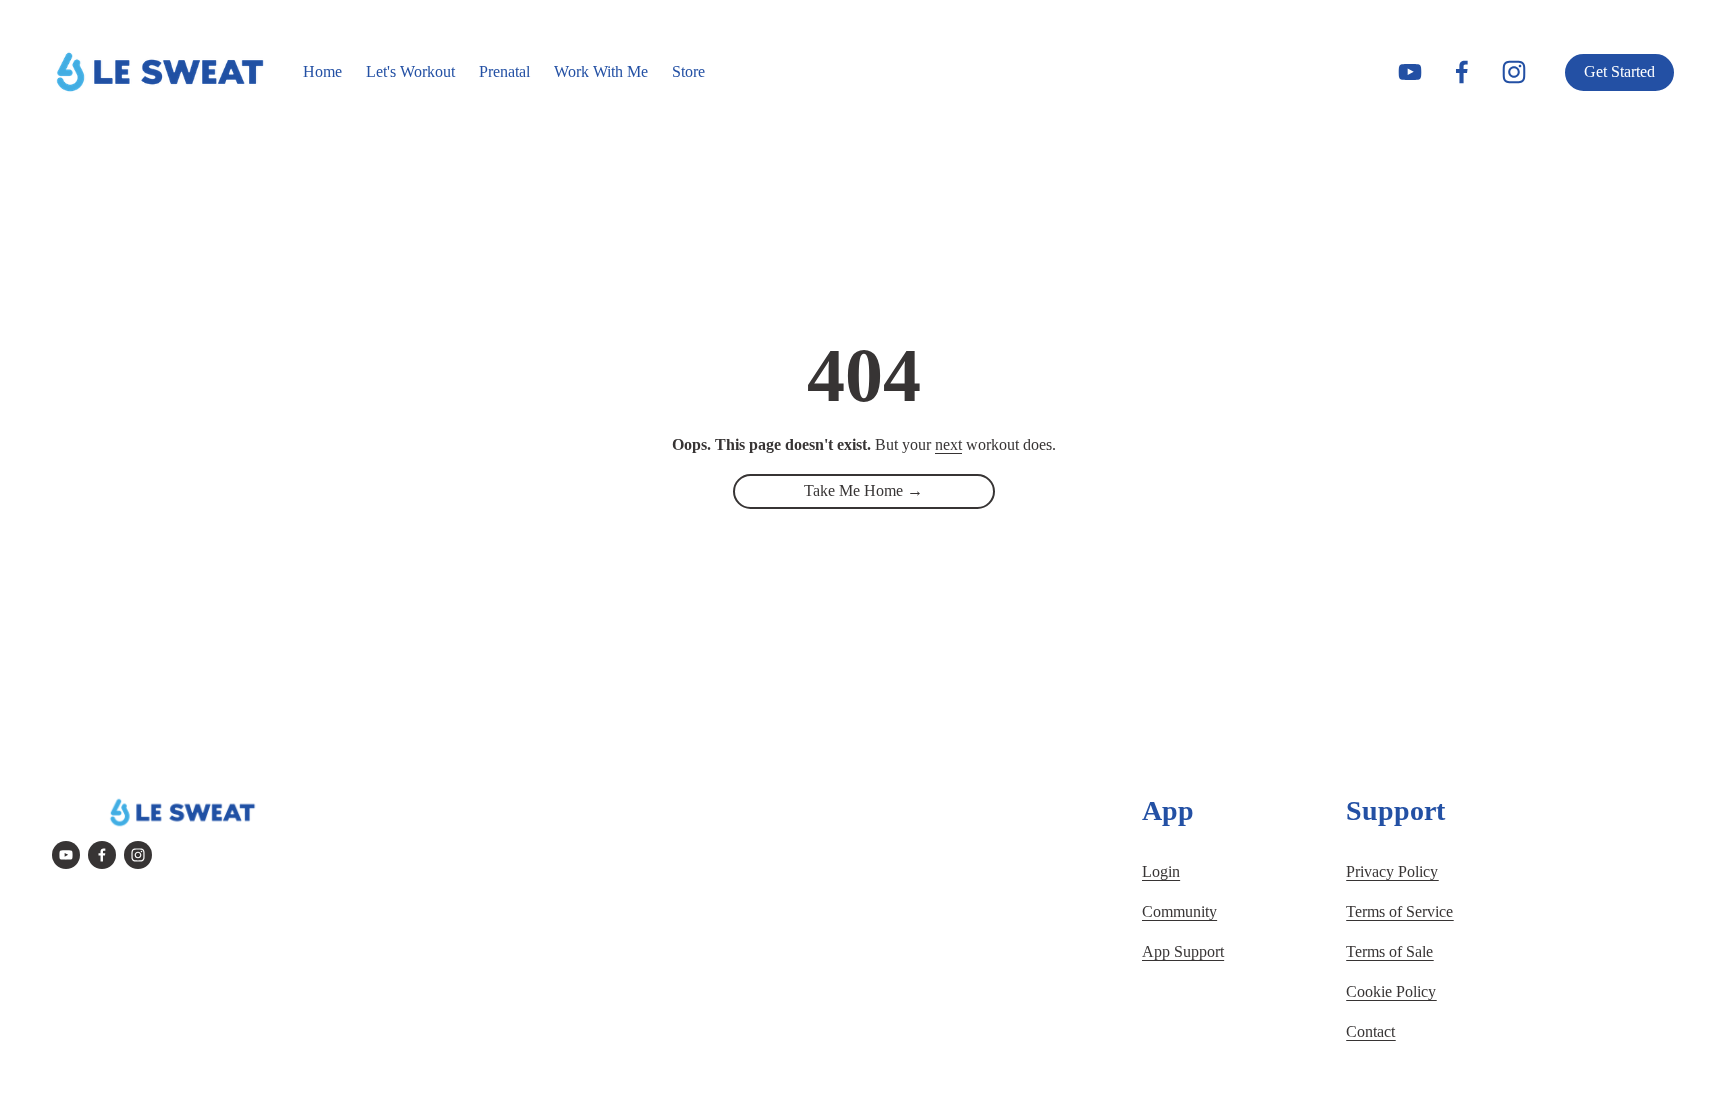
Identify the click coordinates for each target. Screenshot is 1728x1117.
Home (322, 71)
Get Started (1619, 71)
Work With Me (601, 71)
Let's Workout (410, 71)
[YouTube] (1410, 72)
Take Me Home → (863, 490)
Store (688, 71)
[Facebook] (1462, 72)
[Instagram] (1514, 72)
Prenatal (504, 71)
